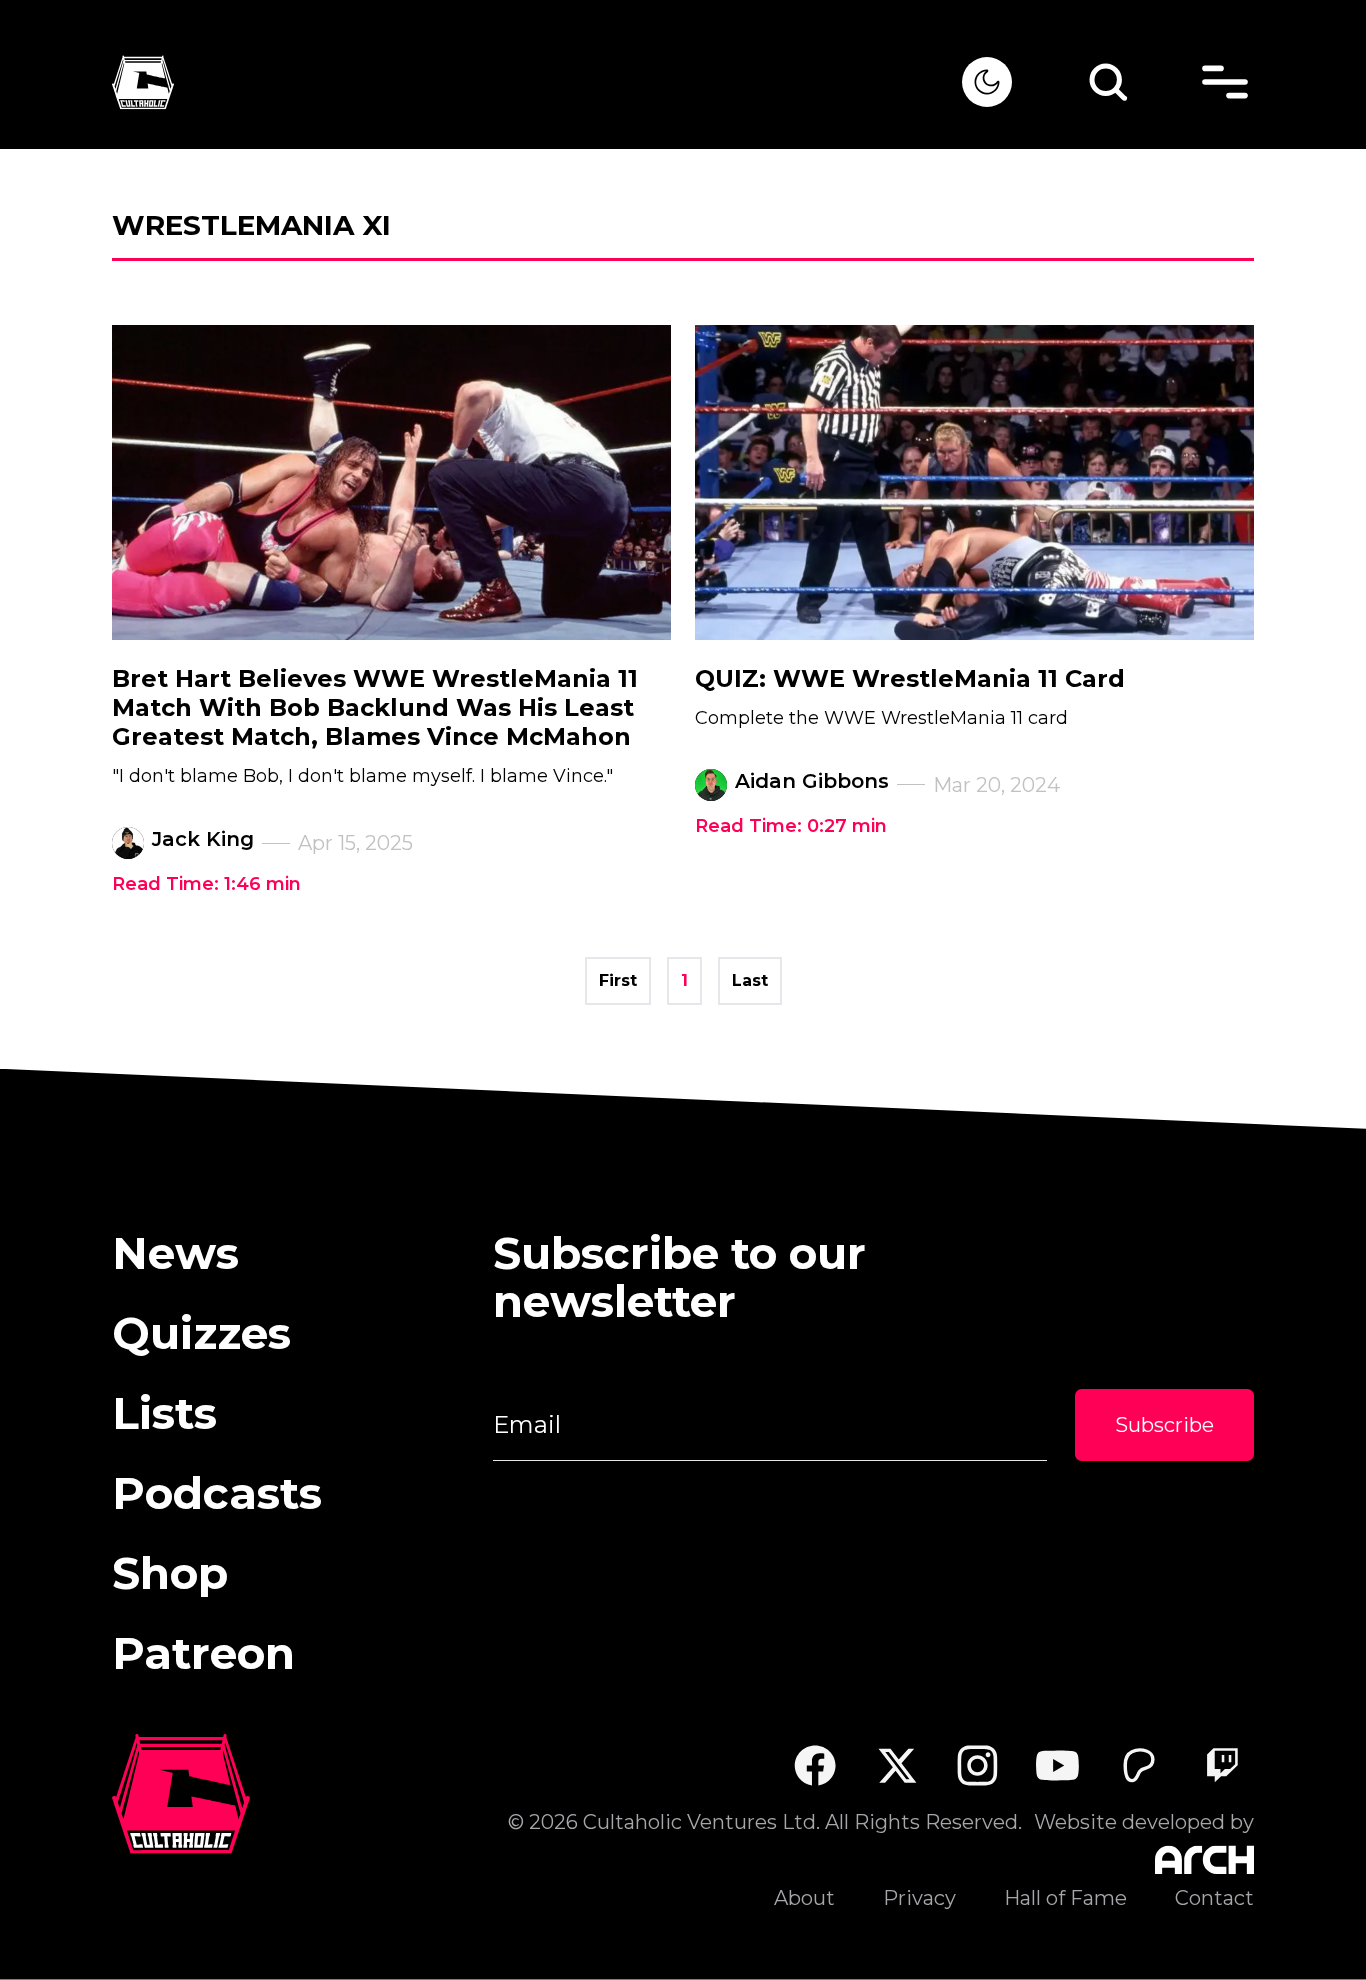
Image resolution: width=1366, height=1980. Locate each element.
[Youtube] (1058, 1765)
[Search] (1108, 82)
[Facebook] (814, 1765)
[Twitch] (1221, 1765)
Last (750, 980)
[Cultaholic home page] (537, 82)
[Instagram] (977, 1765)
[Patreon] (1139, 1765)
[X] (896, 1765)
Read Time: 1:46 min (206, 884)
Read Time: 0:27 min (791, 826)
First (618, 980)
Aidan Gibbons (812, 781)
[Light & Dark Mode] (987, 82)
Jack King (203, 839)
